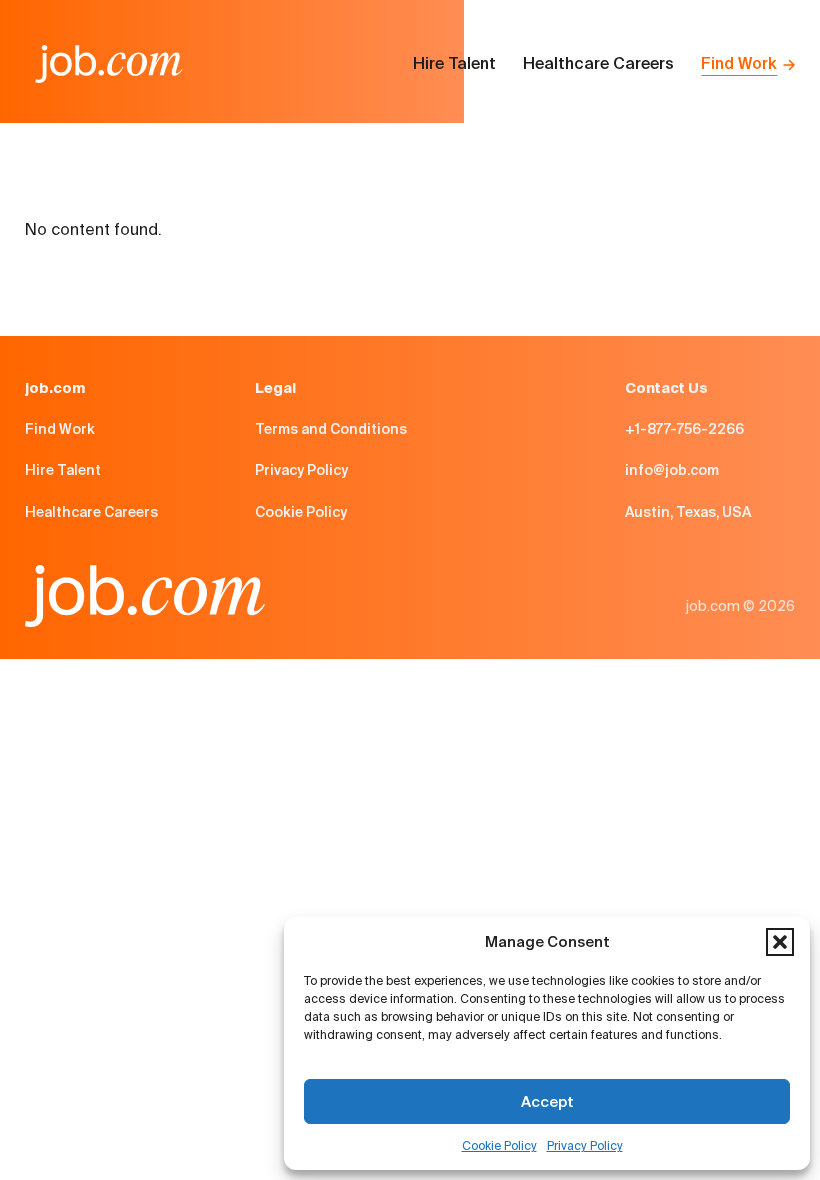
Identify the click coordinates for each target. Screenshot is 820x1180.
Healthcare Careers (598, 63)
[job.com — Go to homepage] (109, 64)
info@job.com (672, 470)
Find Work (739, 63)
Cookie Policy (499, 1145)
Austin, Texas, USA (688, 512)
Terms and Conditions (331, 429)
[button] (780, 942)
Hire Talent (454, 63)
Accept (547, 1101)
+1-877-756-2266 (684, 429)
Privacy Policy (585, 1145)
